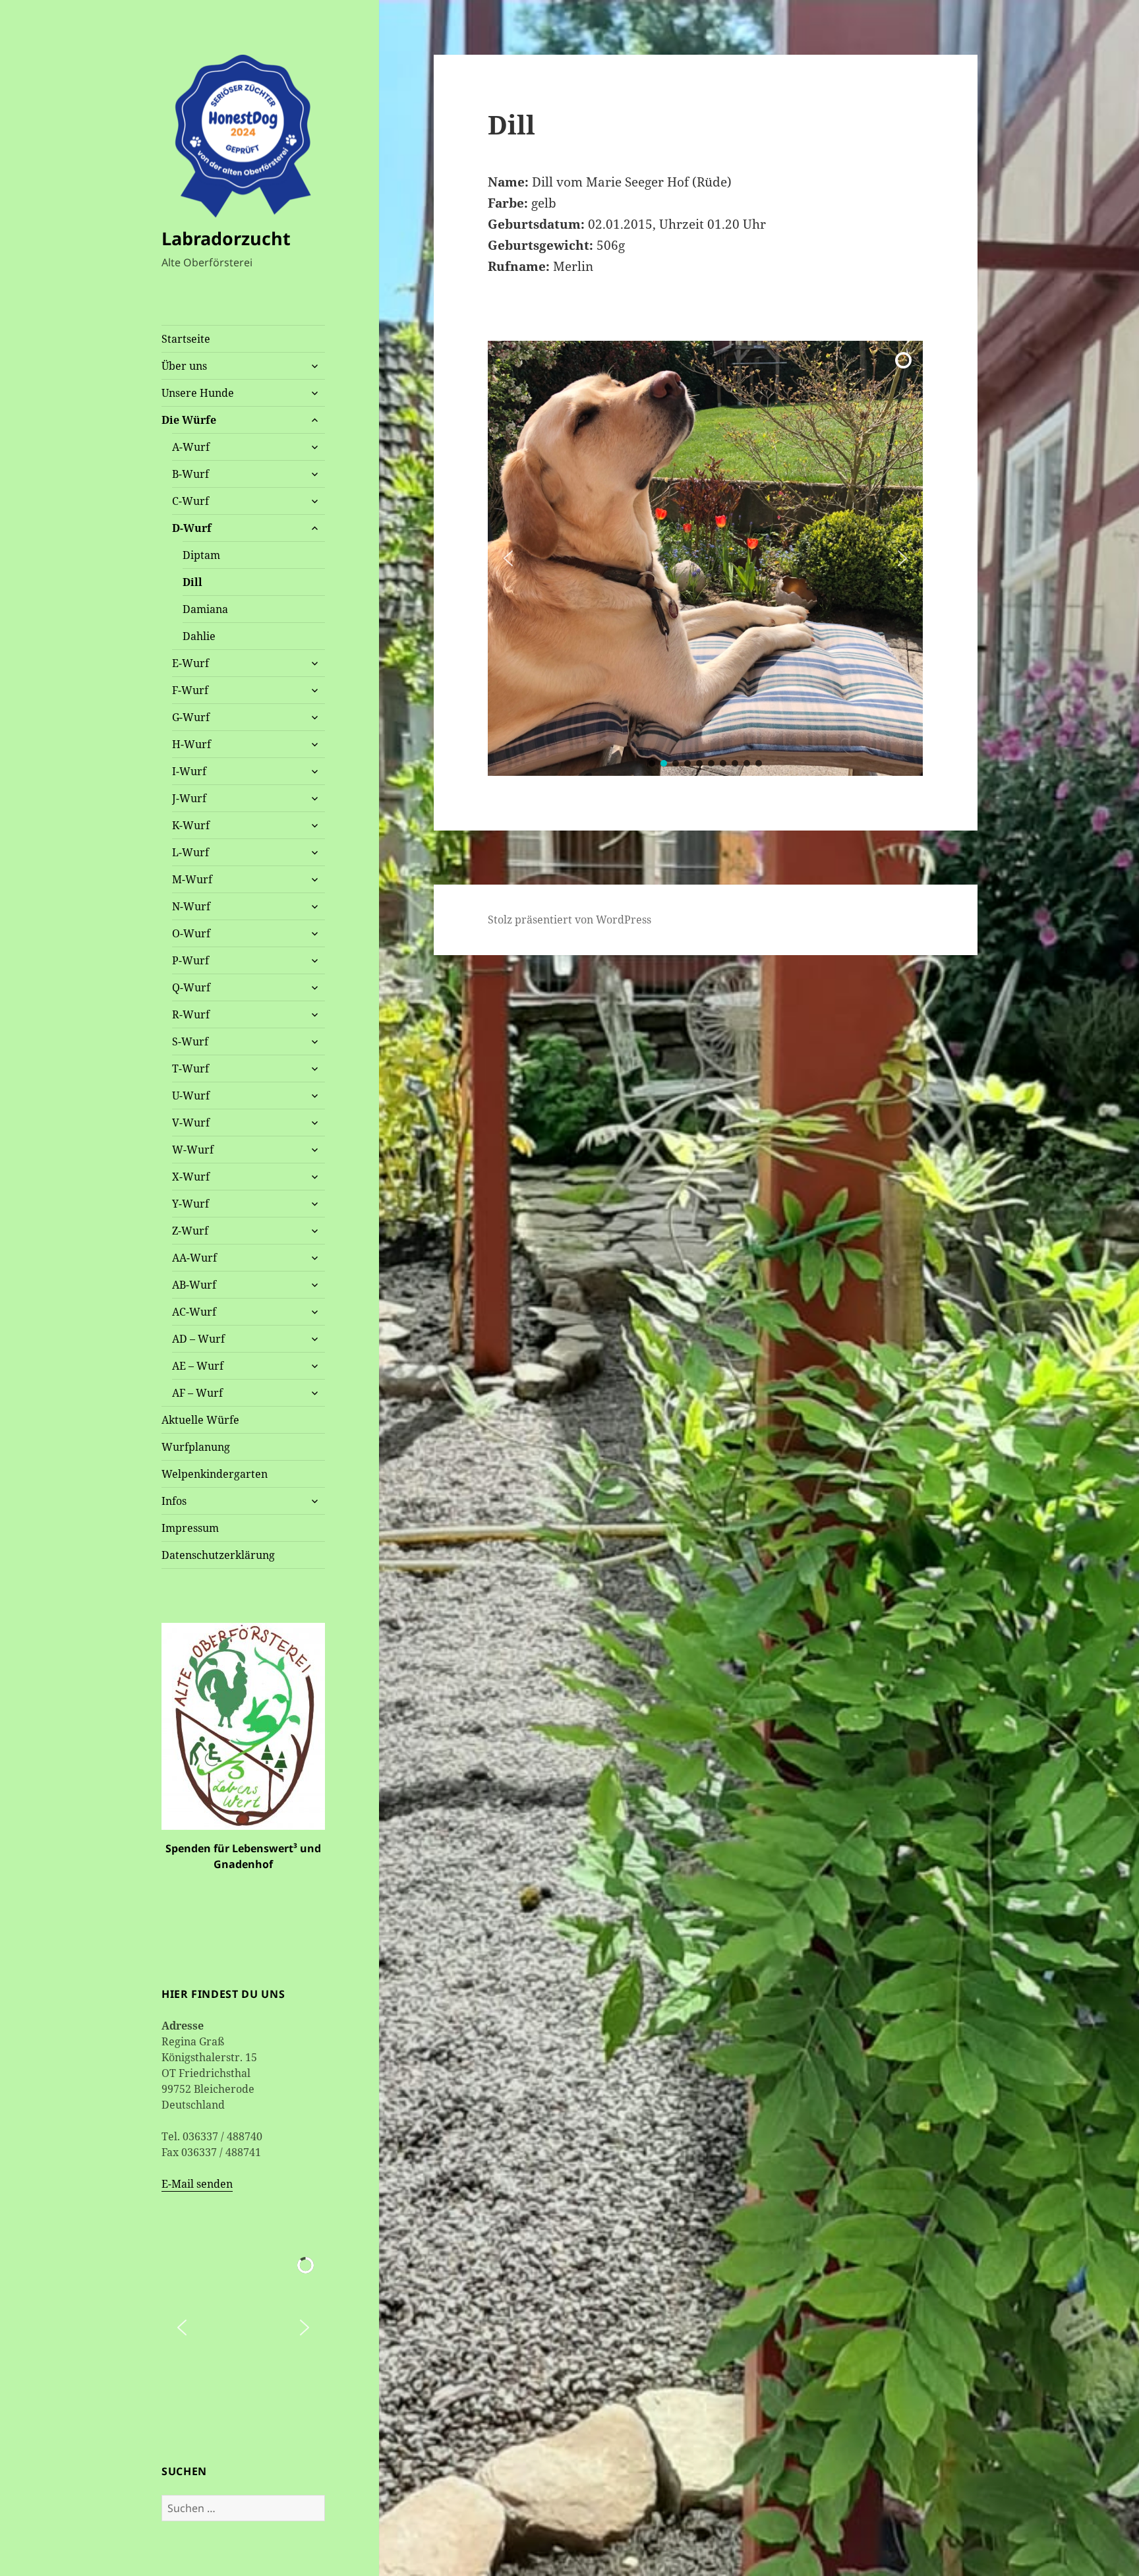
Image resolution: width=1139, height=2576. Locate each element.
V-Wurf (191, 1123)
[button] (182, 2327)
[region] (705, 558)
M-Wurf (192, 879)
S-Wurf (190, 1041)
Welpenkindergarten (215, 1474)
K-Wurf (191, 825)
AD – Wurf (198, 1339)
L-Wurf (190, 852)
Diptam (201, 555)
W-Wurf (193, 1150)
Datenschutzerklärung (218, 1555)
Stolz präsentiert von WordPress (569, 920)
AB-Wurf (194, 1285)
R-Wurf (191, 1014)
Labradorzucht (226, 238)
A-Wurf (191, 447)
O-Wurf (191, 933)
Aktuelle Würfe (200, 1420)
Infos (174, 1501)
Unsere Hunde (198, 393)
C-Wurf (190, 501)
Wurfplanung (196, 1447)
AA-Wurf (194, 1258)
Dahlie (199, 636)
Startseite (186, 339)
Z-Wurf (190, 1231)
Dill (192, 582)
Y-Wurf (190, 1204)
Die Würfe (189, 420)
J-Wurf (189, 798)
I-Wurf (189, 771)
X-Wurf (191, 1177)
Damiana (205, 609)
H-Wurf (191, 744)
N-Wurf (191, 906)
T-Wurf (190, 1068)
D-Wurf (192, 528)
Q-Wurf (191, 987)
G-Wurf (191, 717)
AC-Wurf (194, 1312)
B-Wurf (190, 474)
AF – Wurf (197, 1393)
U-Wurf (191, 1096)
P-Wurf (190, 960)
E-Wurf (190, 663)
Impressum (190, 1528)
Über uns (184, 366)
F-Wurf (190, 690)
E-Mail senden (197, 2184)
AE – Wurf (198, 1366)
